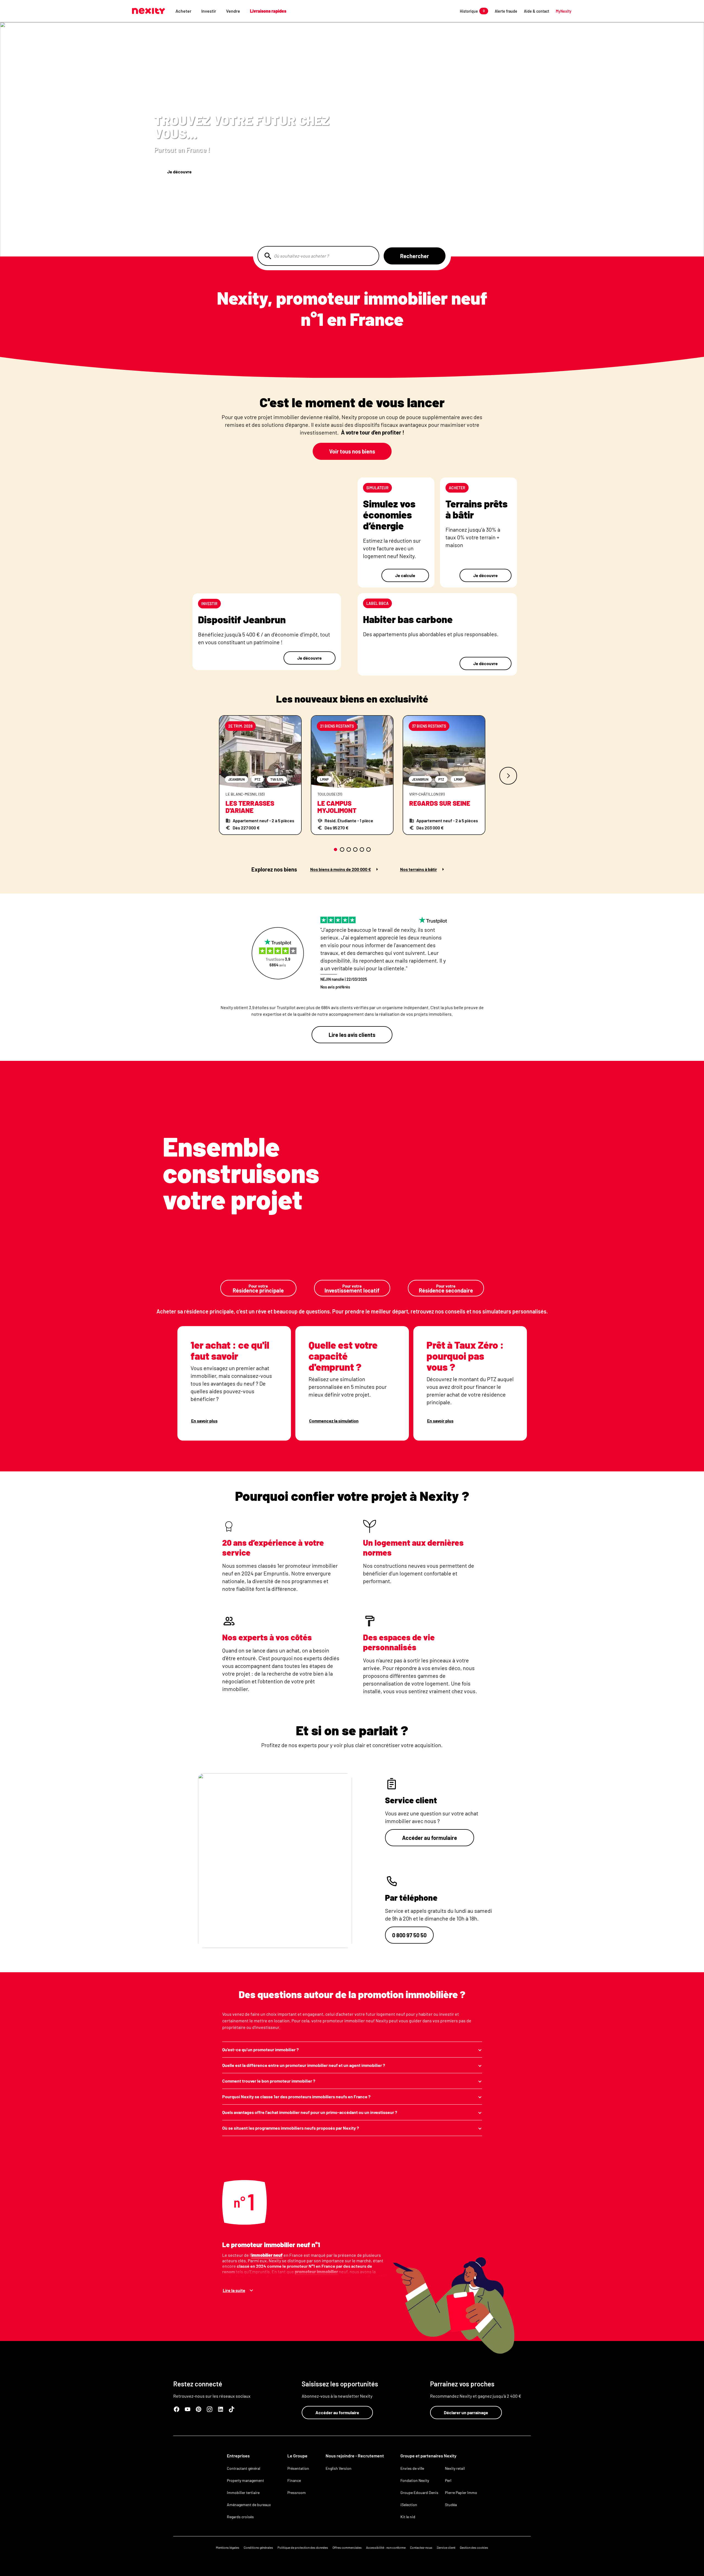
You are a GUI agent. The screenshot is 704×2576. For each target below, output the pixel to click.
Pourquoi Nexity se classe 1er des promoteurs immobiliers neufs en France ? (296, 2096)
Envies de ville (412, 2468)
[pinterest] (199, 2409)
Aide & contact (537, 11)
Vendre (233, 11)
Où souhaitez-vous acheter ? (301, 256)
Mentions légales (228, 2547)
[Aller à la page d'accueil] (148, 11)
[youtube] (188, 2409)
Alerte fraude (506, 11)
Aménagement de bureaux (249, 2505)
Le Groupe (297, 2456)
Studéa (451, 2505)
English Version (339, 2468)
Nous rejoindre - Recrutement (355, 2456)
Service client (446, 2547)
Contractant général (244, 2468)
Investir (209, 11)
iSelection (409, 2505)
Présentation (298, 2468)
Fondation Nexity (415, 2480)
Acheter (183, 11)
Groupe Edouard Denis (419, 2492)
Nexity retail (455, 2468)
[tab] (335, 849)
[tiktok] (232, 2409)
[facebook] (177, 2409)
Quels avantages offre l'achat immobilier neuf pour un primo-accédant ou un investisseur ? (310, 2112)
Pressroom (297, 2492)
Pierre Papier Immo (461, 2492)
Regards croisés (240, 2517)
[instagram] (210, 2409)
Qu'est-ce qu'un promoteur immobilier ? (260, 2049)
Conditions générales (258, 2547)
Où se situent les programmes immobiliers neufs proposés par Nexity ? (291, 2128)
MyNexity (564, 11)
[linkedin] (221, 2409)
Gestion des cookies (474, 2547)
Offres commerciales (347, 2547)
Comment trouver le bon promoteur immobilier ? (269, 2081)
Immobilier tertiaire (243, 2492)
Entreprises (238, 2456)
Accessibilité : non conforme (386, 2547)
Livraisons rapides (268, 11)
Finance (294, 2480)
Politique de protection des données (303, 2547)
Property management (245, 2480)
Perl (448, 2480)
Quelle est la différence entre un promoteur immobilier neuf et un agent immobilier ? (304, 2065)
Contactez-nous (421, 2547)
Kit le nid (408, 2517)
